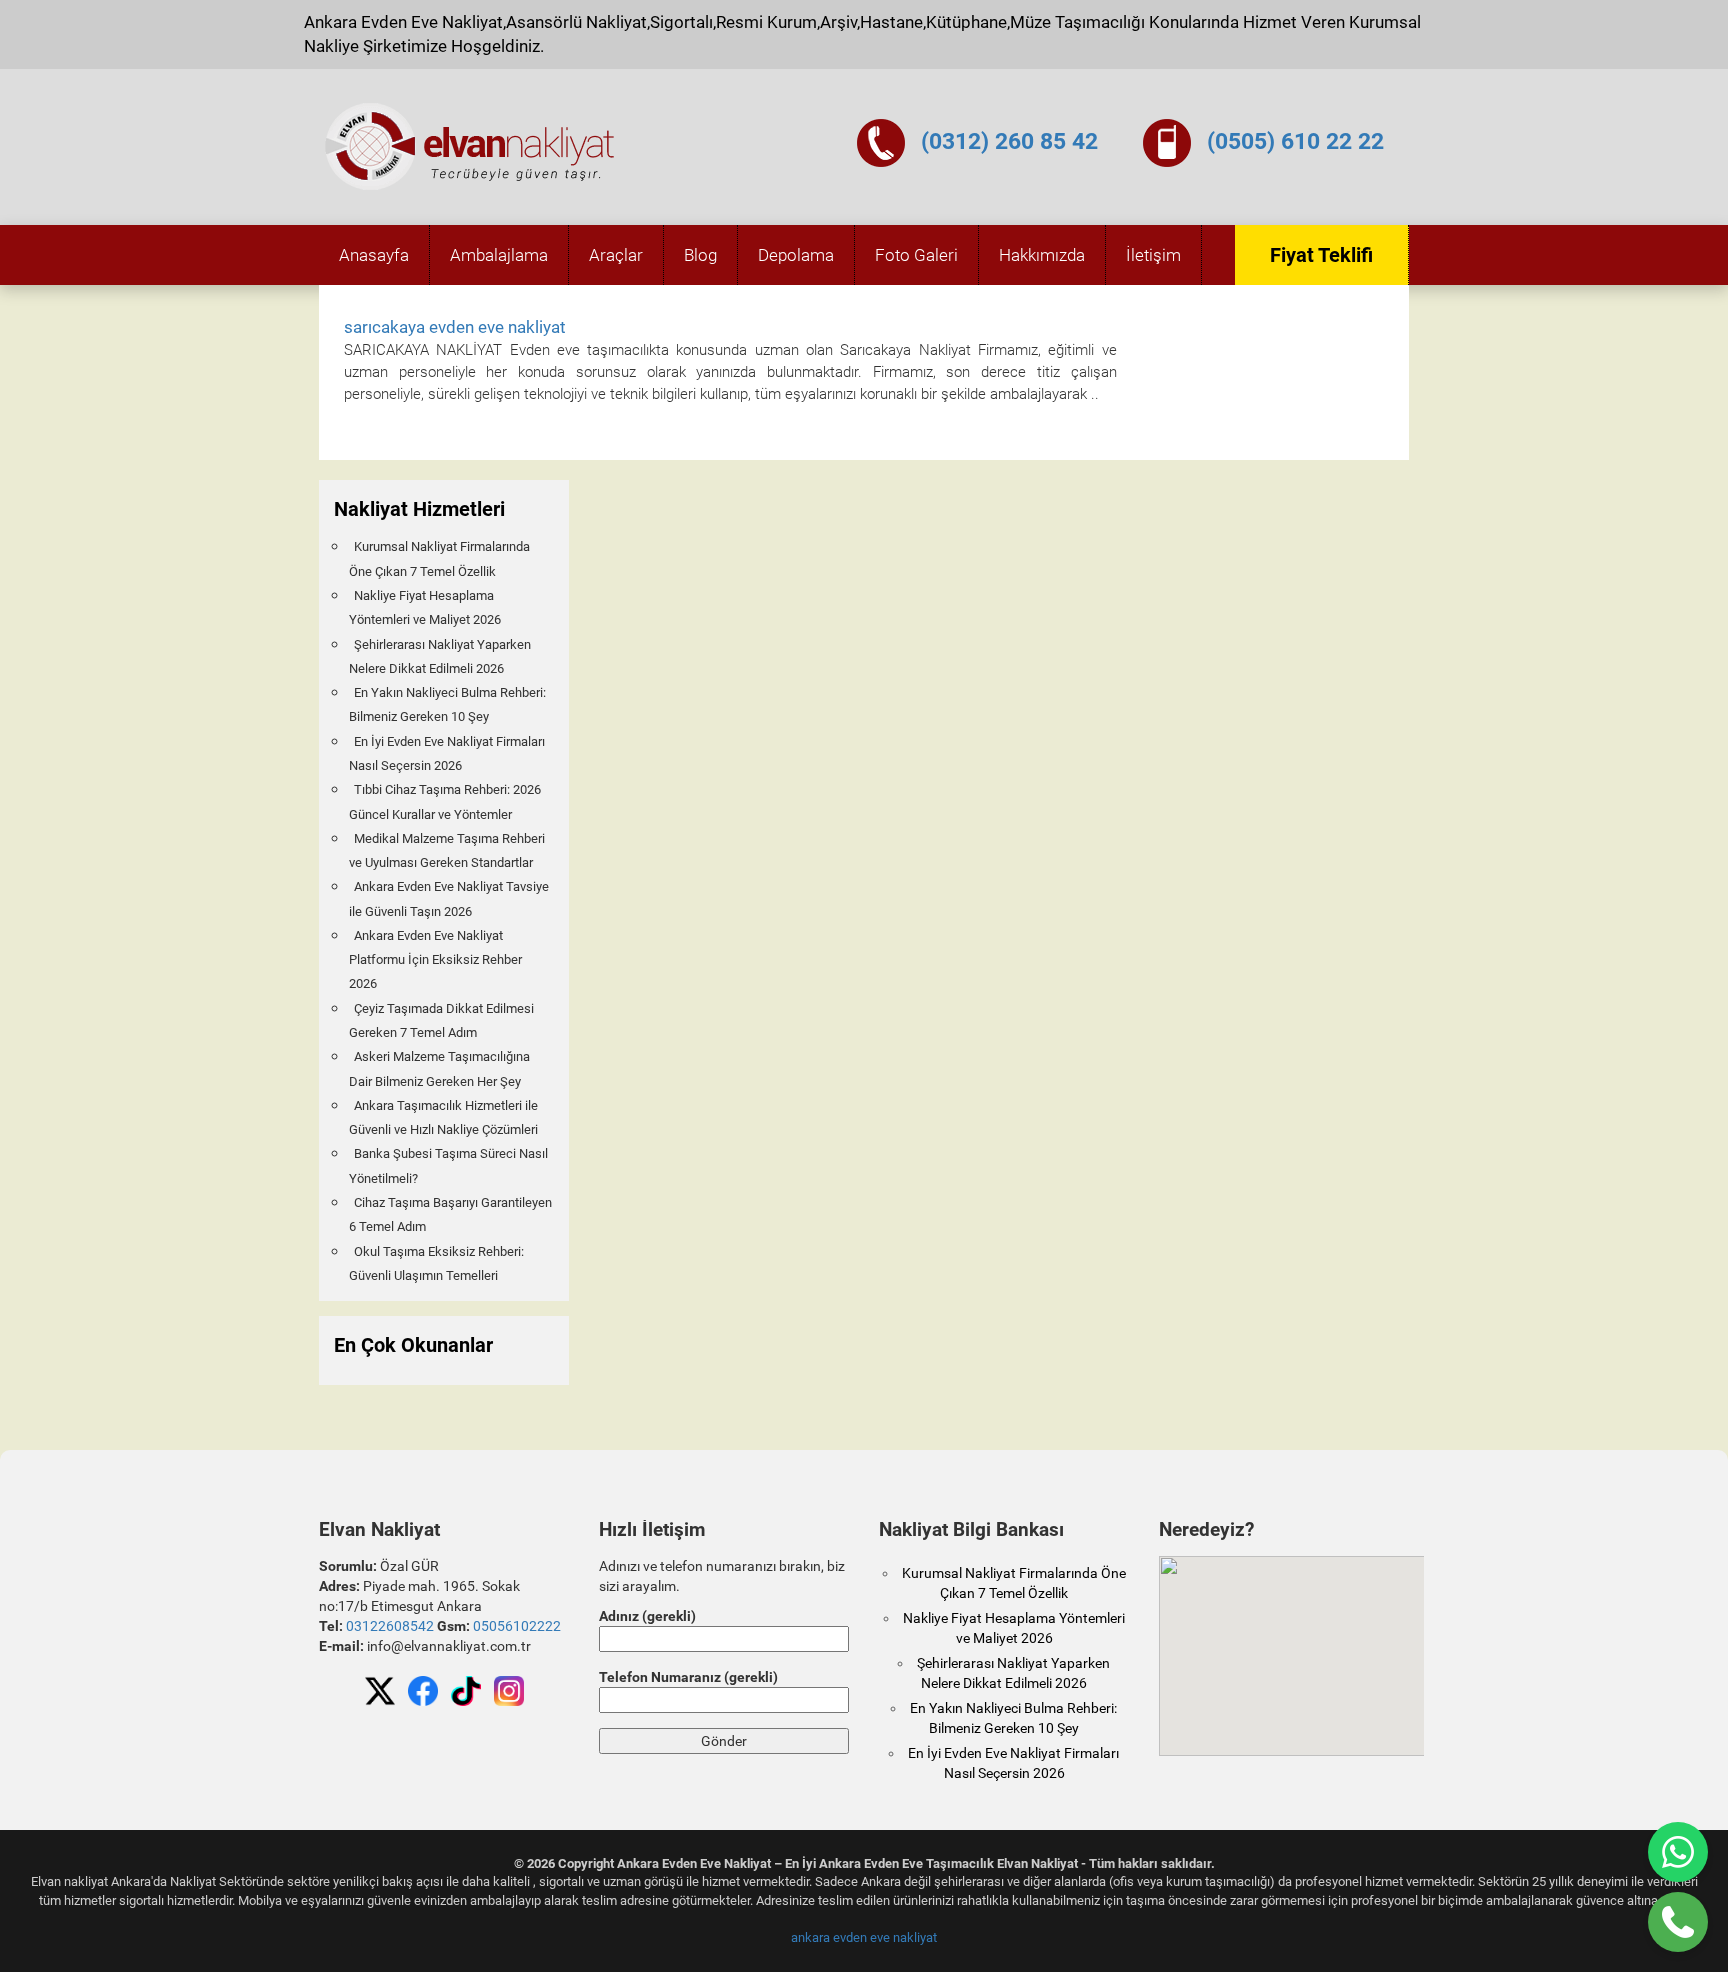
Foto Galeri (916, 255)
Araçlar (616, 255)
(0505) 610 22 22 (1295, 141)
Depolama (796, 255)
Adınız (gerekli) (647, 1616)
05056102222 (517, 1626)
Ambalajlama (499, 255)
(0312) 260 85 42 (1009, 141)
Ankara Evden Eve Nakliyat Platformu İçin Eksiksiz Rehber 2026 (435, 960)
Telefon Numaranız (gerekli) (688, 1677)
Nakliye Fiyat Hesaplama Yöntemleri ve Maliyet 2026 (425, 607)
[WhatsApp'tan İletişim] (1678, 1852)
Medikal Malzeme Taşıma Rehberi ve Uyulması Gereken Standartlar (447, 850)
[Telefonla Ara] (1678, 1922)
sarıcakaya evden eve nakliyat (455, 327)
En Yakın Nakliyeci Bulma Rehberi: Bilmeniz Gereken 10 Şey (447, 704)
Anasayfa (374, 255)
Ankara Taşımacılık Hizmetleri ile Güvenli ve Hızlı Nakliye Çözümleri (443, 1117)
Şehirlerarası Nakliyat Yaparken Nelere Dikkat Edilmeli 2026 (440, 656)
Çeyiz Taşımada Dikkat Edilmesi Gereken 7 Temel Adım (441, 1020)
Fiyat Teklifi (1321, 255)
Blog (700, 255)
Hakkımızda (1042, 255)
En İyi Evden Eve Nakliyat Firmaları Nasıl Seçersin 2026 (447, 753)
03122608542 (390, 1626)
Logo (471, 147)
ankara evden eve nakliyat (864, 1937)
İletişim (1153, 255)
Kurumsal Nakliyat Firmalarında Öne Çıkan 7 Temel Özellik (439, 558)
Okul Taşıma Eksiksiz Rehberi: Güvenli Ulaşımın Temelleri (436, 1263)
